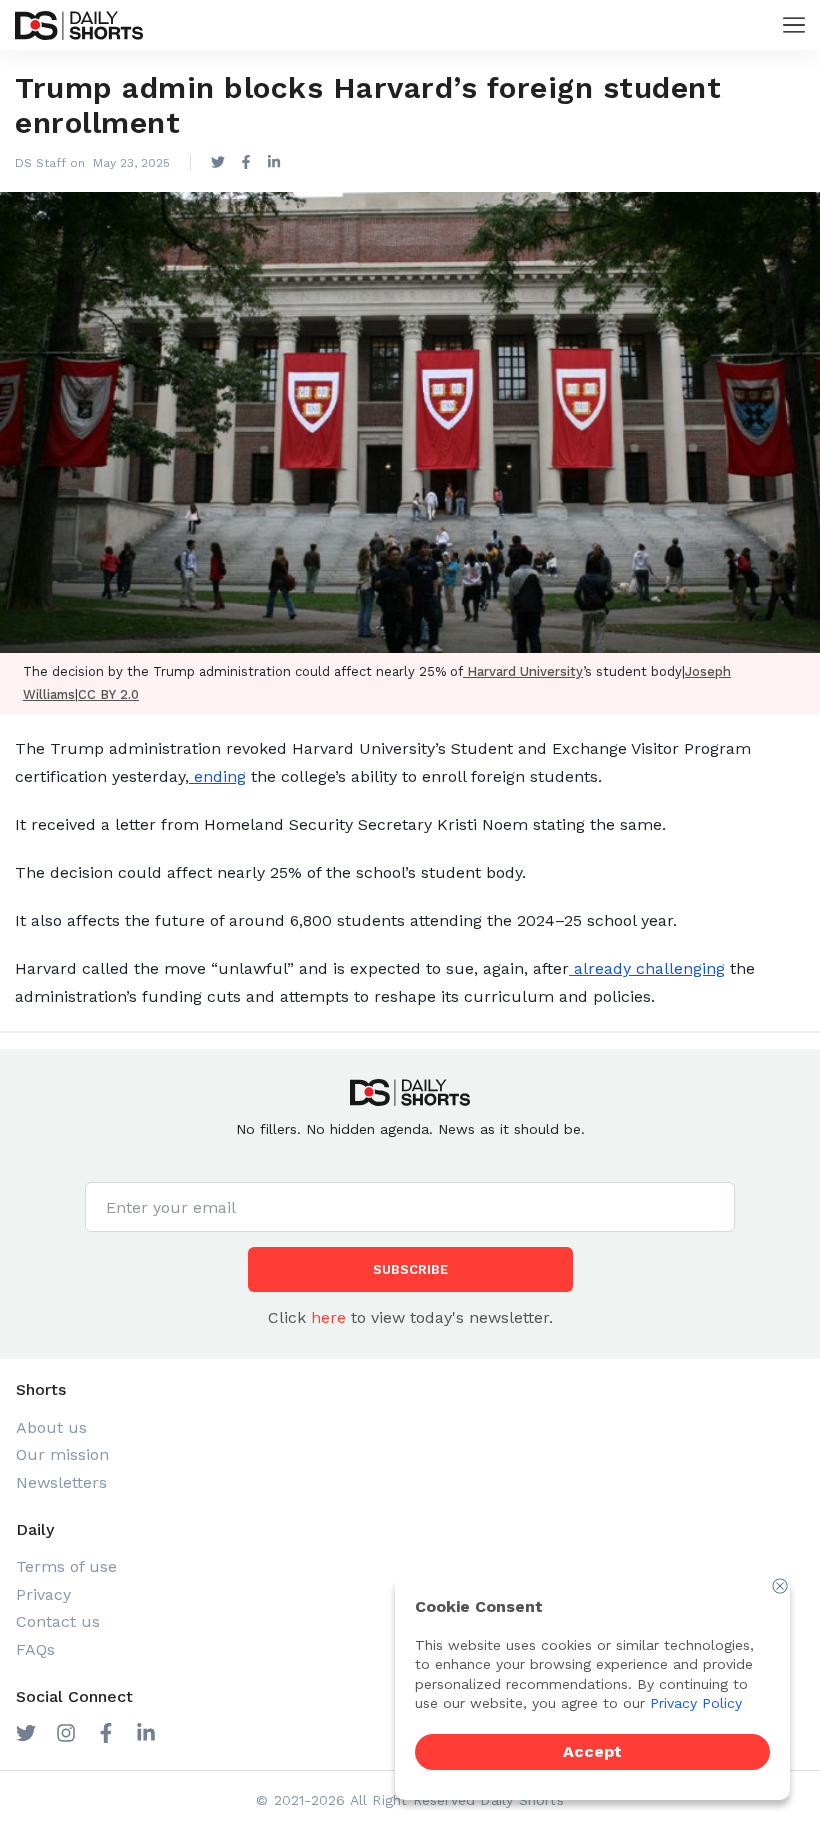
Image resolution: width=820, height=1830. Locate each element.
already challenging (647, 968)
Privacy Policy (696, 1703)
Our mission (62, 1454)
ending (217, 776)
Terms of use (66, 1566)
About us (51, 1427)
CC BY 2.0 (108, 694)
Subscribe (410, 1269)
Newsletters (61, 1482)
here (328, 1317)
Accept (592, 1751)
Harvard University (523, 671)
